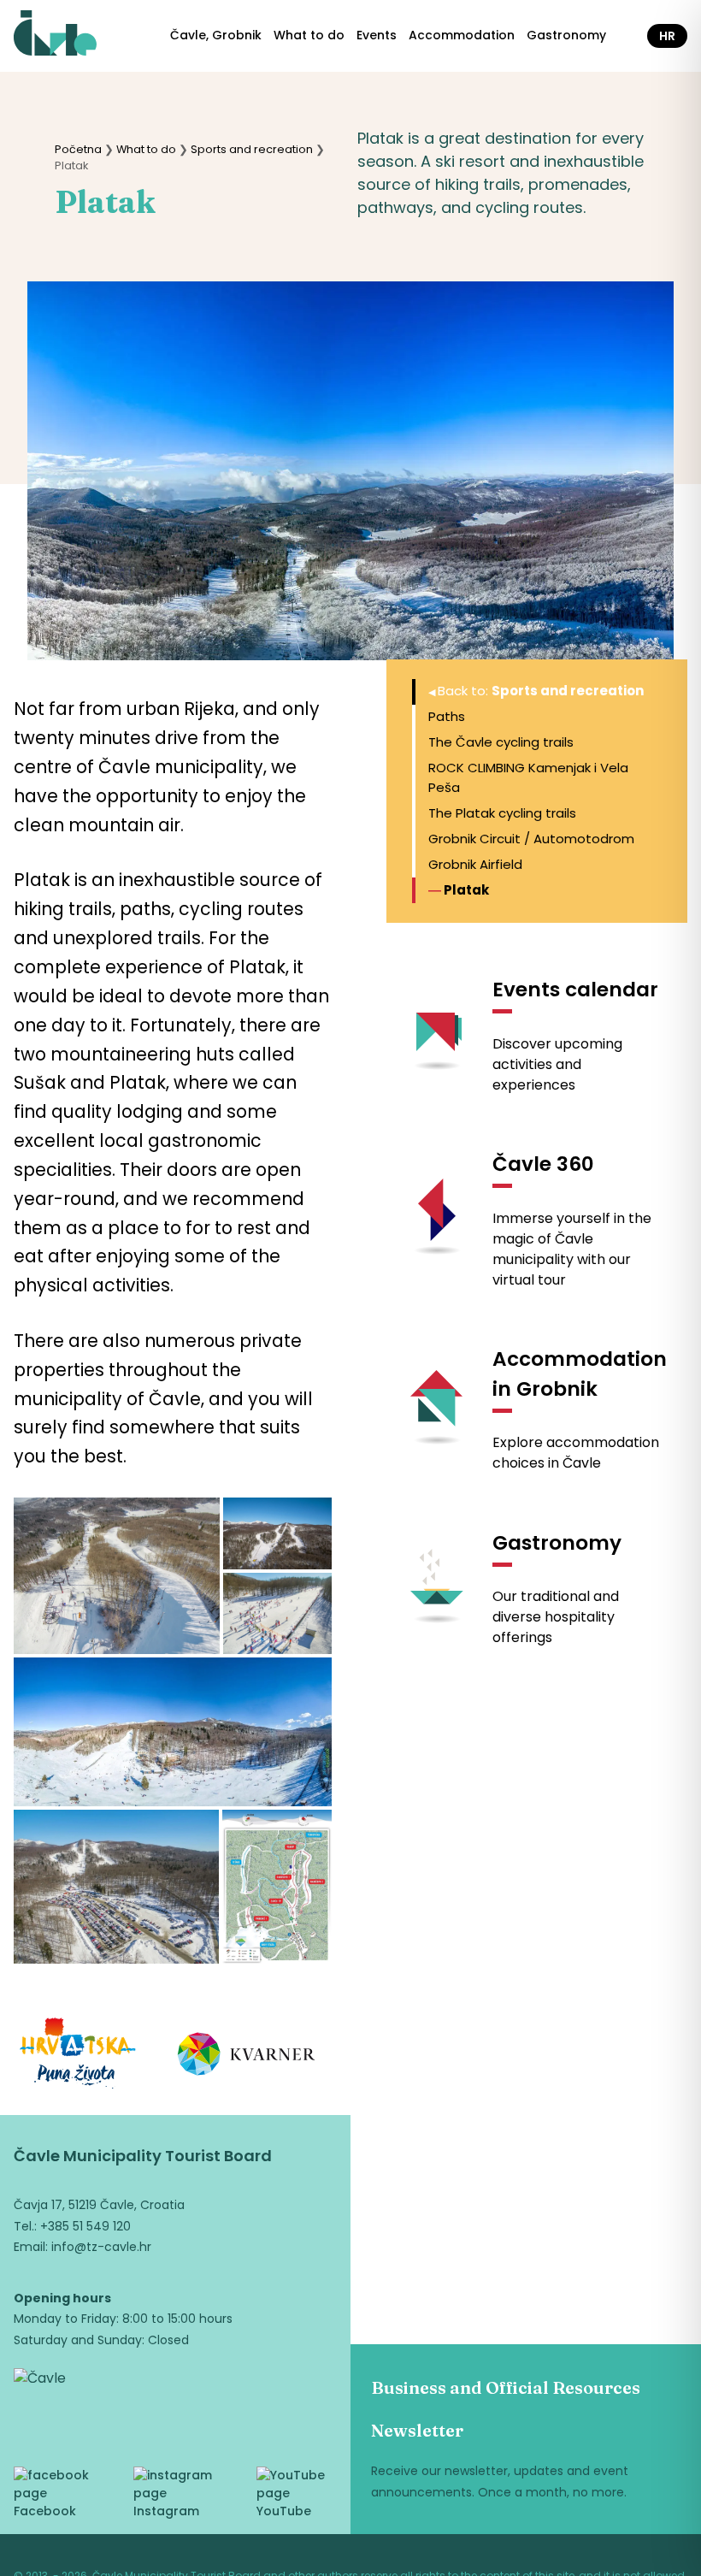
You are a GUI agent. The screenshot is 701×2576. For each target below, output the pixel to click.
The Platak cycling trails (502, 813)
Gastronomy (566, 35)
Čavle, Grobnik (216, 35)
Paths (447, 716)
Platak (466, 890)
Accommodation (462, 35)
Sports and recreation (252, 149)
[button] (117, 1576)
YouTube (284, 2511)
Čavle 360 (543, 1164)
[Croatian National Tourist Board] (78, 2056)
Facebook (45, 2511)
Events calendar (575, 990)
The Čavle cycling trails (501, 742)
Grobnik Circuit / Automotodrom (531, 839)
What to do (309, 35)
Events (377, 35)
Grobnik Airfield (475, 864)
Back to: (541, 691)
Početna (78, 149)
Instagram (166, 2511)
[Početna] (55, 36)
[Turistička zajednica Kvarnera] (247, 2057)
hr (667, 36)
